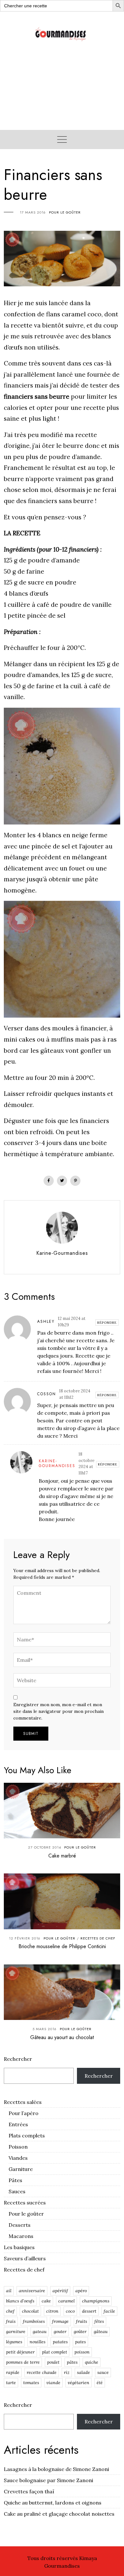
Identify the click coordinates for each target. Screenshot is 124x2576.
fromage (60, 2321)
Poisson (18, 2147)
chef (10, 2311)
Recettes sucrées (25, 2203)
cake (46, 2301)
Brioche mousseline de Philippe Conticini (62, 1946)
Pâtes (15, 2180)
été (100, 2383)
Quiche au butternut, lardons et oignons (53, 2503)
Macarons (21, 2236)
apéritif (60, 2291)
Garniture (21, 2169)
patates (60, 2342)
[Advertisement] (62, 93)
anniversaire (32, 2291)
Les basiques (19, 2247)
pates (80, 2342)
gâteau (101, 2331)
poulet (53, 2362)
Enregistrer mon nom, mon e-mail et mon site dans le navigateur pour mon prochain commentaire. (59, 1711)
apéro (81, 2291)
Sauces (17, 2191)
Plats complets (27, 2135)
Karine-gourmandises (57, 1464)
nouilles (38, 2342)
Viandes (18, 2158)
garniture (16, 2331)
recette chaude (42, 2372)
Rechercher (18, 2059)
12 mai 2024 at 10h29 (72, 1322)
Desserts (20, 2225)
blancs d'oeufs (20, 2301)
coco (70, 2311)
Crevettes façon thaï (29, 2491)
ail (9, 2291)
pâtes (72, 2362)
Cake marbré (62, 1856)
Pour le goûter (65, 212)
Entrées (18, 2124)
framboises (34, 2321)
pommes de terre (23, 2362)
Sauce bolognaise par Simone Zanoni (48, 2480)
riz (67, 2372)
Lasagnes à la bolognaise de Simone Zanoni (56, 2469)
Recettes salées (23, 2102)
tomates (31, 2383)
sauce (103, 2372)
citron (52, 2311)
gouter (60, 2331)
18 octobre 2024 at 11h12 (75, 1394)
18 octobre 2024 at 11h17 (86, 1464)
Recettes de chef (98, 1938)
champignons (96, 2301)
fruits (82, 2321)
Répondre (107, 1323)
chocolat (30, 2311)
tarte (11, 2383)
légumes (14, 2342)
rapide (13, 2372)
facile (109, 2311)
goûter (80, 2331)
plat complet (55, 2352)
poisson (82, 2352)
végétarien (79, 2383)
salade (83, 2372)
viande (53, 2383)
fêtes (99, 2321)
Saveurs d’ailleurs (25, 2258)
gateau (40, 2331)
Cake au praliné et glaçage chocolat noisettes (59, 2514)
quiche (92, 2362)
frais (11, 2321)
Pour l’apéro (24, 2113)
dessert (89, 2311)
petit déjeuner (20, 2352)
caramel (66, 2301)
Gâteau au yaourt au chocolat (62, 2037)
